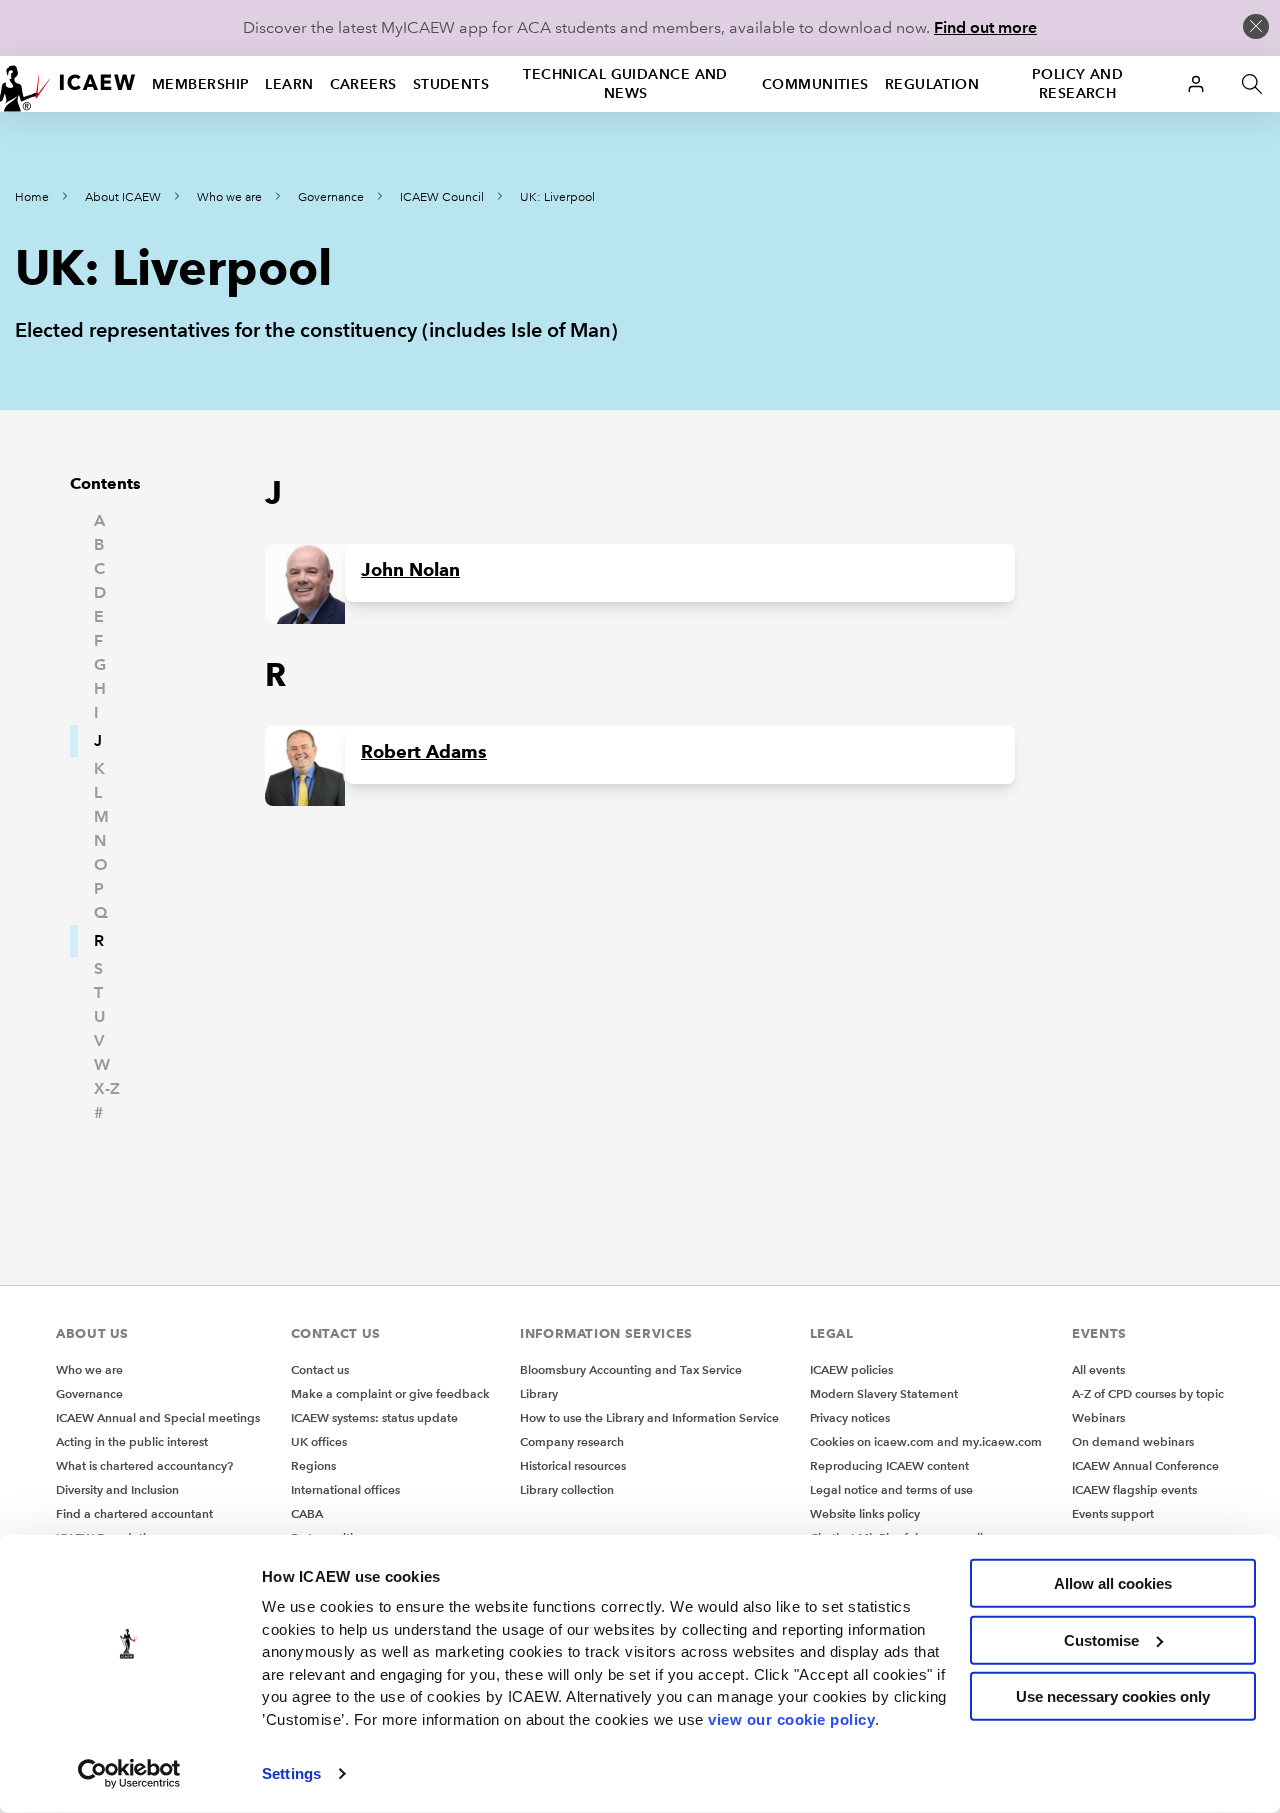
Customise (1101, 1639)
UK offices (319, 1441)
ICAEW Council (442, 197)
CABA (307, 1513)
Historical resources (573, 1465)
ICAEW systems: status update (374, 1417)
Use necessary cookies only (1113, 1696)
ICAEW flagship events (1134, 1489)
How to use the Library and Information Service (649, 1417)
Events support (1113, 1513)
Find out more (985, 27)
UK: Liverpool (557, 197)
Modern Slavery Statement (884, 1393)
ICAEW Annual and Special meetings (158, 1417)
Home (32, 197)
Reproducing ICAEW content (889, 1465)
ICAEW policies (851, 1369)
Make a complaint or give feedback (390, 1393)
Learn (289, 84)
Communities (815, 84)
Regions (313, 1465)
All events (1098, 1369)
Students (451, 84)
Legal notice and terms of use (891, 1489)
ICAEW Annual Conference (1145, 1465)
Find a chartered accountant (134, 1513)
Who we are (229, 197)
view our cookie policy (791, 1718)
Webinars (1098, 1417)
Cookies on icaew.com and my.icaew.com (926, 1441)
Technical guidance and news (625, 83)
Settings (291, 1773)
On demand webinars (1133, 1441)
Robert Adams (424, 752)
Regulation (932, 84)
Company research (572, 1441)
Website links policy (865, 1513)
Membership (200, 84)
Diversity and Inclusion (117, 1489)
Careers (363, 84)
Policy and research (1077, 83)
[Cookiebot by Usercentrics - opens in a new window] (129, 1774)
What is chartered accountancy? (144, 1465)
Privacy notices (850, 1417)
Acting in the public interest (132, 1441)
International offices (345, 1489)
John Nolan (410, 570)
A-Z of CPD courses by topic (1148, 1393)
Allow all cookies (1113, 1583)
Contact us (320, 1369)
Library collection (567, 1489)
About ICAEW (123, 197)
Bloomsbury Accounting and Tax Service (631, 1369)
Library (539, 1393)
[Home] (68, 84)
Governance (331, 197)
